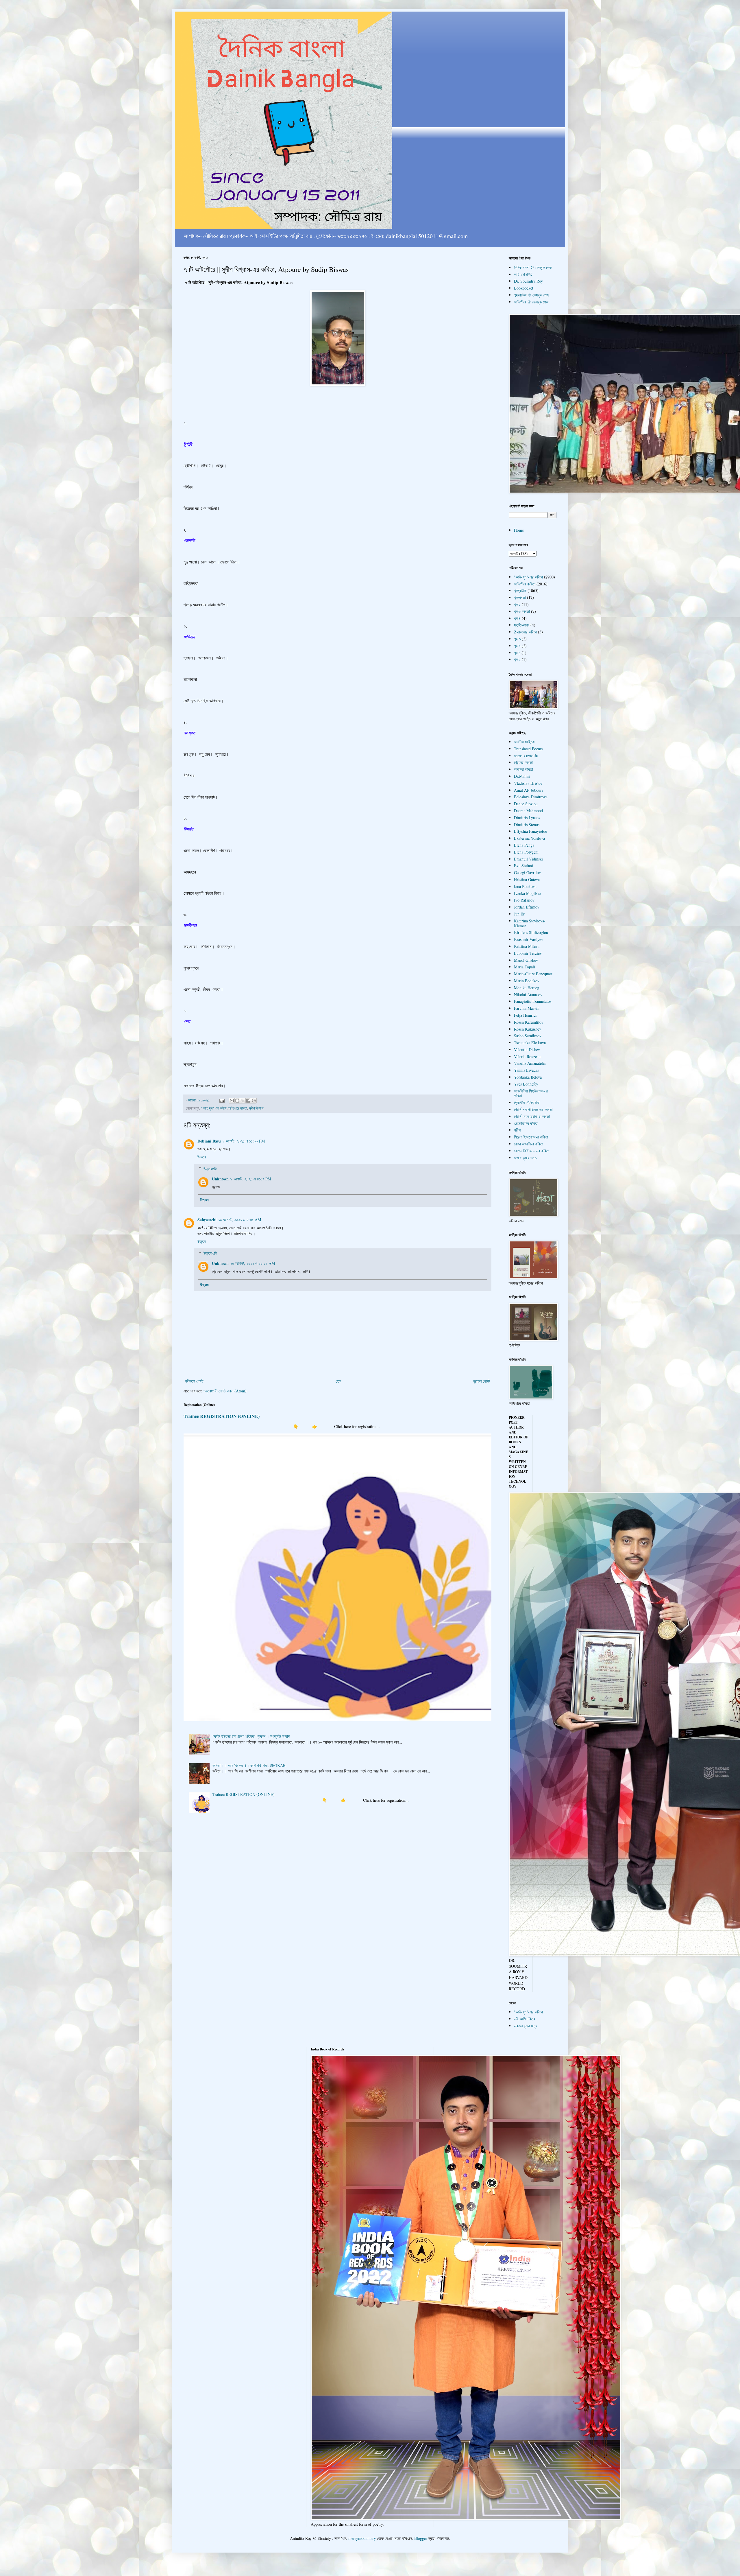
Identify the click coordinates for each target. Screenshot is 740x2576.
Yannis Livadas (526, 1070)
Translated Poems (528, 749)
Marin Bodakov (527, 981)
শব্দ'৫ (517, 604)
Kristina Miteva (527, 946)
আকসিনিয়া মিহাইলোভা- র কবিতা (531, 1093)
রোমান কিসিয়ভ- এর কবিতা (532, 1151)
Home (519, 530)
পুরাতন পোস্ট (481, 1381)
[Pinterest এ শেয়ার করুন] (254, 1101)
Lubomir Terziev (528, 953)
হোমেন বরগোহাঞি (526, 756)
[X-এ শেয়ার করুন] (243, 1101)
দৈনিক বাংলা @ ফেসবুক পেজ (533, 267)
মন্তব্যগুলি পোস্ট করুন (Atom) (225, 1391)
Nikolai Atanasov (528, 995)
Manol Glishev (526, 960)
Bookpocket (524, 288)
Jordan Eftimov (527, 907)
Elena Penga (524, 845)
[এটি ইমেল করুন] (232, 1101)
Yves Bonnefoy (526, 1084)
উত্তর (202, 1157)
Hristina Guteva (527, 879)
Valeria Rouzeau (527, 1056)
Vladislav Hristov (528, 783)
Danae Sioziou (526, 804)
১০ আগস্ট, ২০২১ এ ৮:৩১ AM (240, 1220)
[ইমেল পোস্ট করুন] (222, 1100)
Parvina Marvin (527, 1008)
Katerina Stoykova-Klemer (530, 923)
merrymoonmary (362, 2538)
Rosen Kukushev (528, 1029)
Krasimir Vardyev (529, 939)
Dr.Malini (522, 776)
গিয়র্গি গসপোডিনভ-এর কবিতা (533, 1109)
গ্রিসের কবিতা (523, 762)
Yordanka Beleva (528, 1077)
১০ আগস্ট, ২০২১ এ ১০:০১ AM (253, 1263)
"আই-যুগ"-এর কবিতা (214, 1108)
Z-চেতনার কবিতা (525, 632)
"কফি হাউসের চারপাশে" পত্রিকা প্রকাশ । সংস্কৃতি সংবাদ (251, 1736)
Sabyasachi (207, 1220)
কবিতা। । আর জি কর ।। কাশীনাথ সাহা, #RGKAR (249, 1765)
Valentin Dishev (527, 1050)
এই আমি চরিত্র (525, 2019)
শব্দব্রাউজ (520, 590)
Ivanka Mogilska (528, 893)
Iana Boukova (525, 886)
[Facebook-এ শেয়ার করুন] (248, 1101)
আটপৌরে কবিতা (238, 1108)
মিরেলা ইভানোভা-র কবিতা (531, 1137)
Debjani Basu (209, 1141)
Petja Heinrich (526, 1015)
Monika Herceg (527, 988)
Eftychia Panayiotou (531, 831)
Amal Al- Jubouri (528, 790)
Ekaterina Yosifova (529, 838)
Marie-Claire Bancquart (533, 974)
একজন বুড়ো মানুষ (526, 2026)
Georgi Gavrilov (527, 873)
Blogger (421, 2538)
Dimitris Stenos (527, 824)
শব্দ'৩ (517, 639)
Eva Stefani (523, 866)
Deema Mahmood (528, 811)
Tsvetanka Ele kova (530, 1043)
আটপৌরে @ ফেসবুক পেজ (531, 302)
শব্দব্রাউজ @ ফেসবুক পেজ (531, 295)
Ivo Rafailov (524, 900)
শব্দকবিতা (520, 597)
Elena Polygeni (526, 852)
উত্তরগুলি (210, 1169)
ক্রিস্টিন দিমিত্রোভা (527, 1102)
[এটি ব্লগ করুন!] (237, 1101)
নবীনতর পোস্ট (194, 1381)
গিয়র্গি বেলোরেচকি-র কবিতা (532, 1116)
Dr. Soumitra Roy (528, 281)
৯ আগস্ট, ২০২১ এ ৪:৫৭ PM (251, 1179)
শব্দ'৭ (517, 646)
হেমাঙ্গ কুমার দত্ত (525, 1158)
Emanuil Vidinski (528, 859)
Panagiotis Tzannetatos (533, 1001)
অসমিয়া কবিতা (523, 769)
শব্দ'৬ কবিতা (522, 611)
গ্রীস (517, 1130)
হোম (338, 1381)
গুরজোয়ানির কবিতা (526, 1123)
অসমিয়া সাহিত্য (524, 742)
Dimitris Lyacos (527, 818)
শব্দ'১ (517, 653)
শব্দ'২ (517, 659)
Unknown (220, 1179)
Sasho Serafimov (528, 1036)
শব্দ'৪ (517, 618)
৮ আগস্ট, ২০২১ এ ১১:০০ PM (244, 1141)
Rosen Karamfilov (529, 1022)
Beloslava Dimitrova (531, 797)
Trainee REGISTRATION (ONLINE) (222, 1416)
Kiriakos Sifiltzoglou (531, 932)
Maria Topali (525, 967)
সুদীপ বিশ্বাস (256, 1108)
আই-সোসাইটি (523, 274)
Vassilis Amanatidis (530, 1063)
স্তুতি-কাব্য (522, 625)
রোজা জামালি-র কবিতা (529, 1144)
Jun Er (519, 914)
